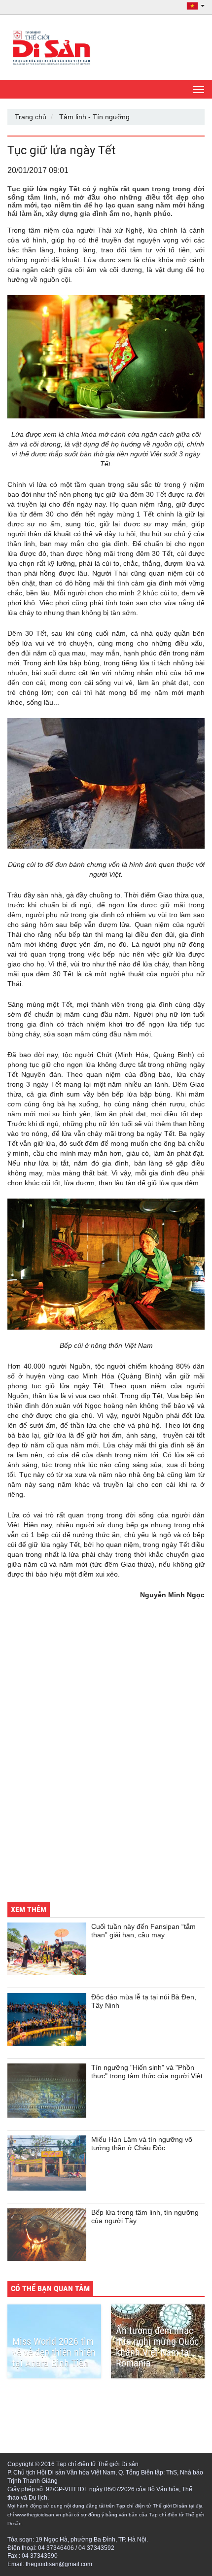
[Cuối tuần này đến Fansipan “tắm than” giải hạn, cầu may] (47, 1949)
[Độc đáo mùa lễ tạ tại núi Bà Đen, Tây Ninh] (47, 2019)
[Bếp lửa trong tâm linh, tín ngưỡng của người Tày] (47, 2235)
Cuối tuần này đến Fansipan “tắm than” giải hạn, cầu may (143, 1931)
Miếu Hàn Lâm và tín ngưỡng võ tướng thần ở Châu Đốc (142, 2144)
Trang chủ (31, 117)
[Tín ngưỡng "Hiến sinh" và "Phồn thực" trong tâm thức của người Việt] (47, 2091)
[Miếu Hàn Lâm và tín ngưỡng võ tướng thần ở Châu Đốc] (47, 2163)
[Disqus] (106, 1757)
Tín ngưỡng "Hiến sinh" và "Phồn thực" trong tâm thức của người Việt (147, 2072)
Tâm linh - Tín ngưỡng (94, 117)
